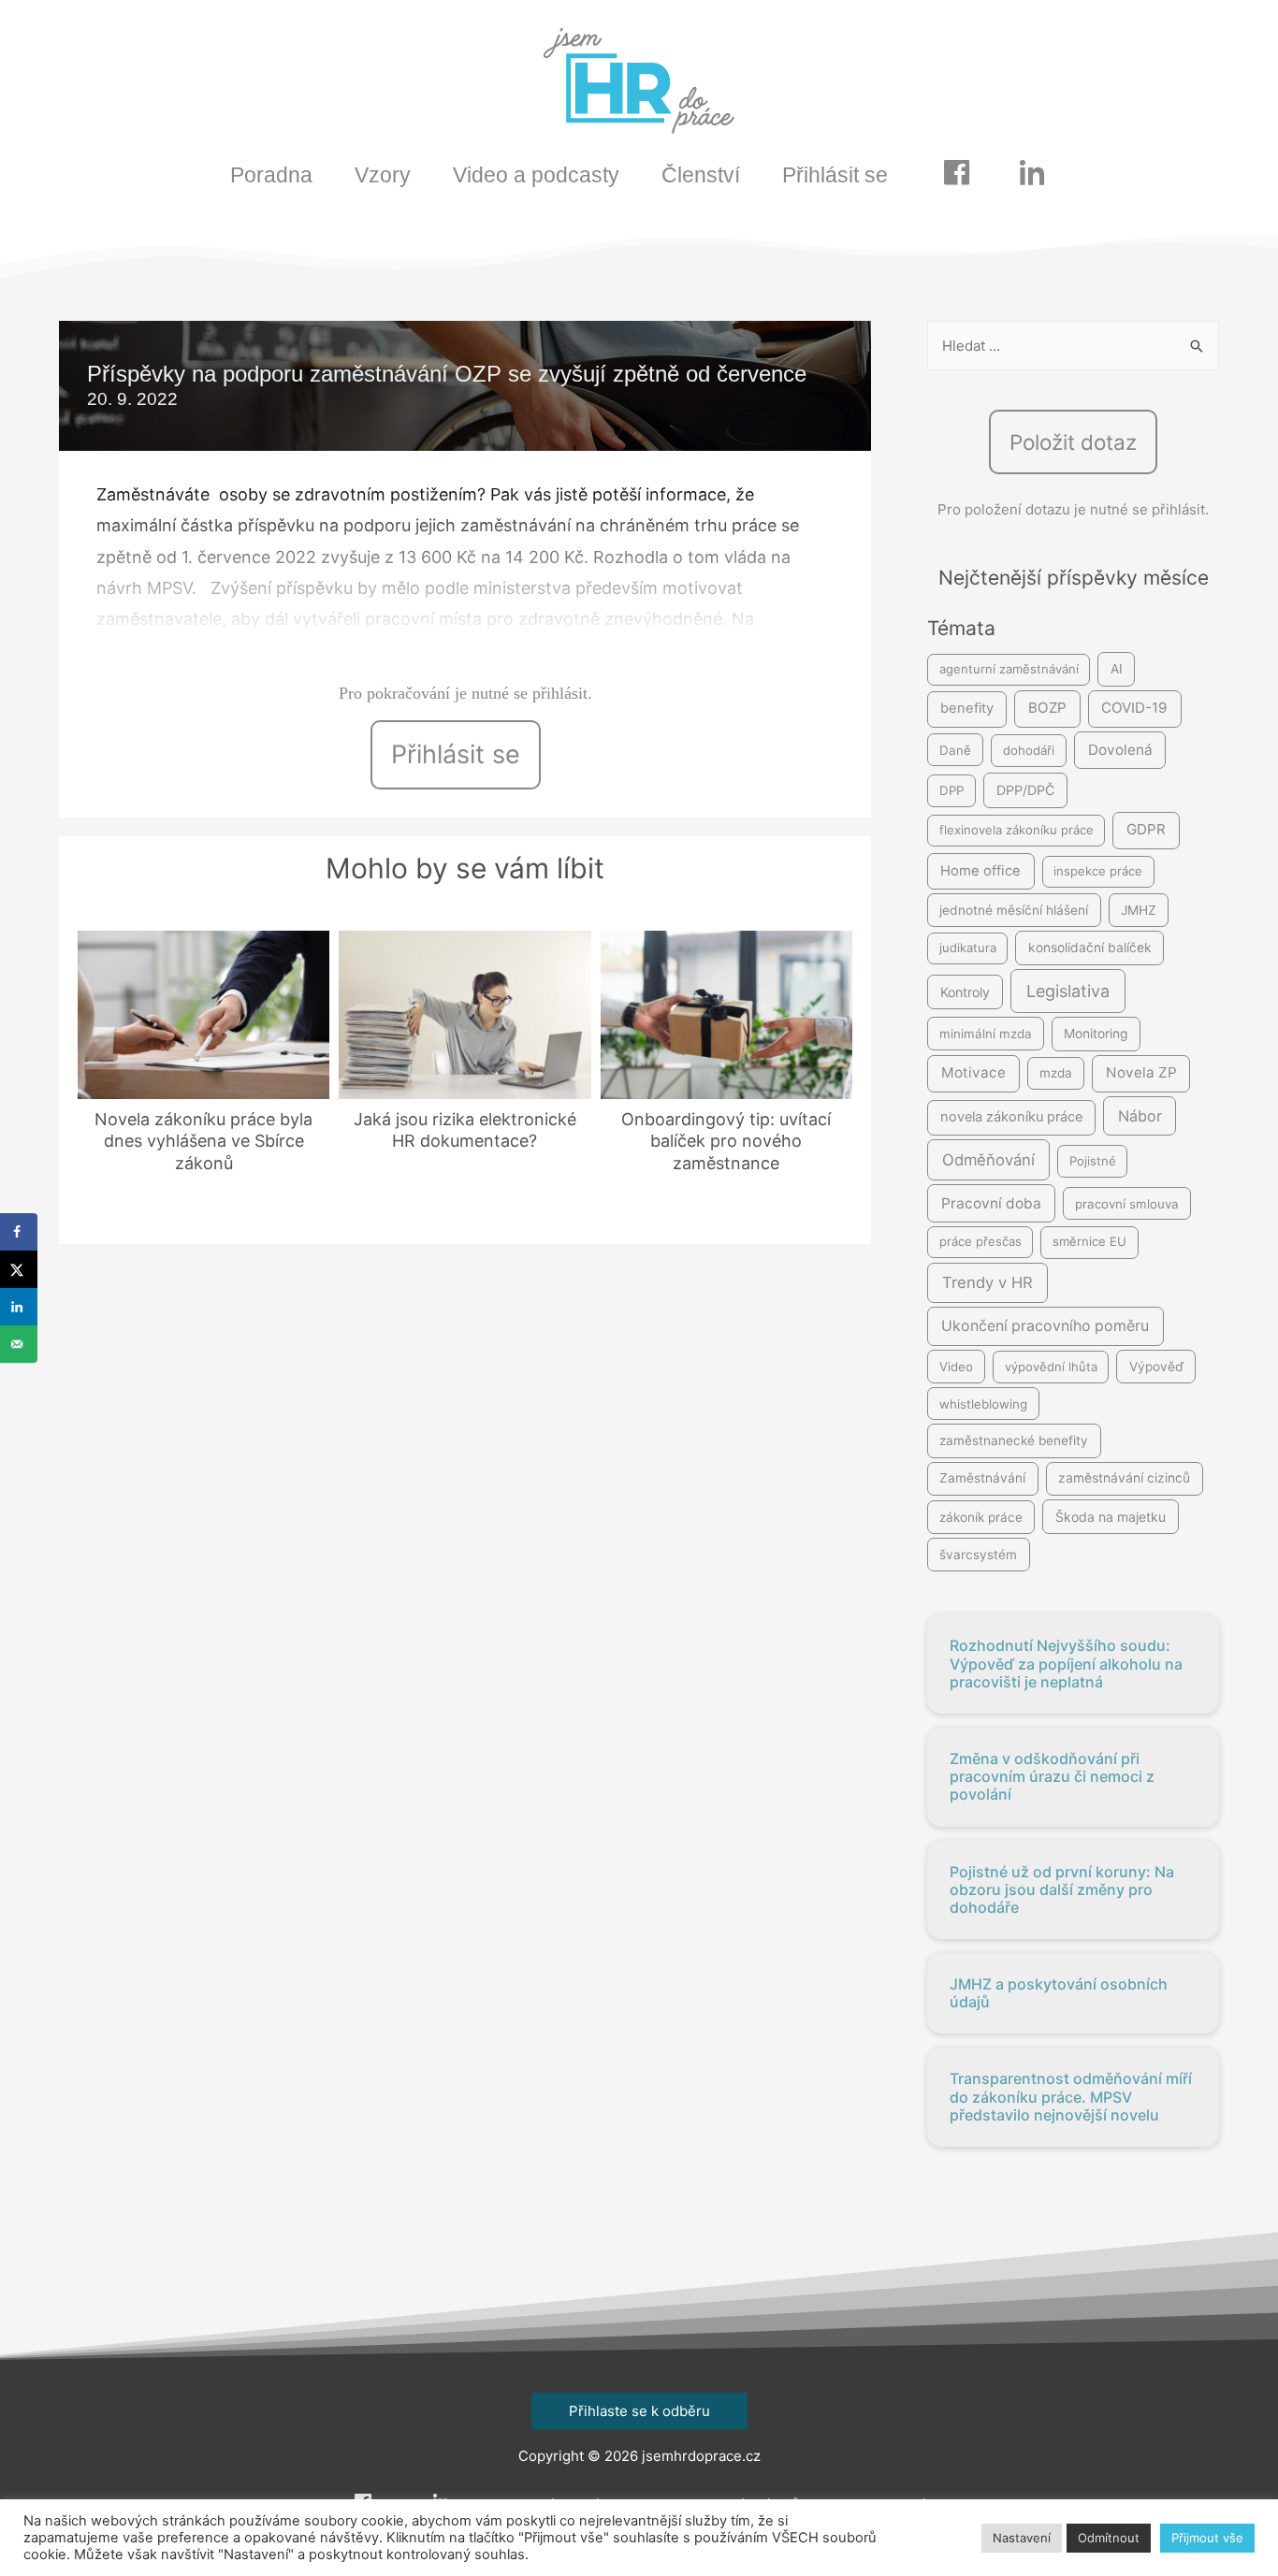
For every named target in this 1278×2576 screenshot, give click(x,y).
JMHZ (1139, 910)
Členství (701, 175)
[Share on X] (19, 1269)
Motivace (973, 1072)
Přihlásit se (835, 175)
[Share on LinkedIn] (19, 1307)
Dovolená (1120, 750)
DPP (951, 790)
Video (956, 1367)
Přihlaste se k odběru (639, 2411)
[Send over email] (19, 1344)
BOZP (1047, 708)
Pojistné (1093, 1161)
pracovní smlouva (1127, 1204)
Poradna (271, 175)
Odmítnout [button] (1109, 2538)
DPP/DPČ (1025, 790)
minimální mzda (986, 1034)
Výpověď (1156, 1367)
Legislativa (1068, 991)
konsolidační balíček (1090, 948)
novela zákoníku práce (1011, 1117)
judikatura (968, 948)
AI (1117, 669)
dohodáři (1029, 750)
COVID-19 (1134, 708)
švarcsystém (978, 1555)
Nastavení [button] (1022, 2538)
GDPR (1146, 829)
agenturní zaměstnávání (1009, 669)
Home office (980, 871)
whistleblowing (983, 1404)
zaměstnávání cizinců (1124, 1478)
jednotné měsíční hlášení (1014, 910)
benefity (967, 708)
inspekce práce (1098, 871)
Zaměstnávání (982, 1478)
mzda (1056, 1073)
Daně (955, 750)
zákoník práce (981, 1517)
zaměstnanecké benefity (1014, 1440)
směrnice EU (1089, 1241)
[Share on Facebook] (19, 1232)
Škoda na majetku (1111, 1517)
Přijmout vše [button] (1207, 2538)
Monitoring (1096, 1034)
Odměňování (988, 1160)
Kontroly (965, 992)
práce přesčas (980, 1241)
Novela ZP (1141, 1072)
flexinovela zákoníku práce (1017, 830)
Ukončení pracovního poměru (1045, 1326)
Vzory (383, 175)
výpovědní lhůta (1051, 1367)
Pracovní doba (991, 1203)
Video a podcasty (536, 175)
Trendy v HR (988, 1282)
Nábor (1140, 1116)
